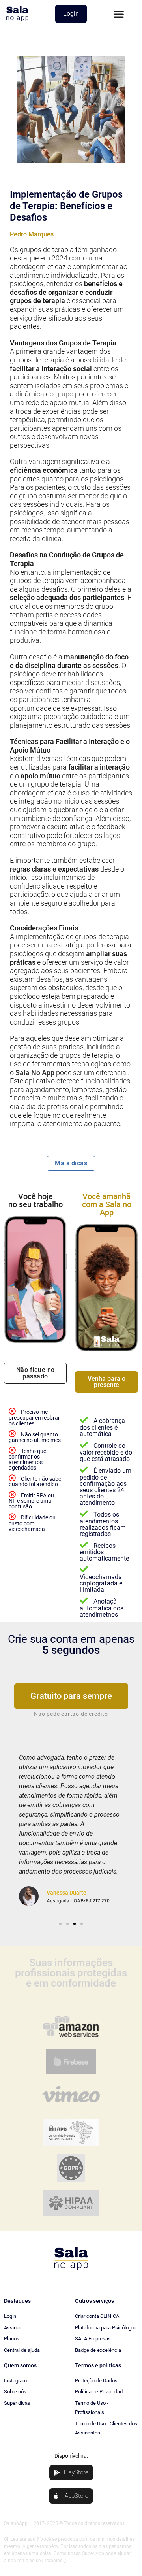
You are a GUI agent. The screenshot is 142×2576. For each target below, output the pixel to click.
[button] (119, 14)
